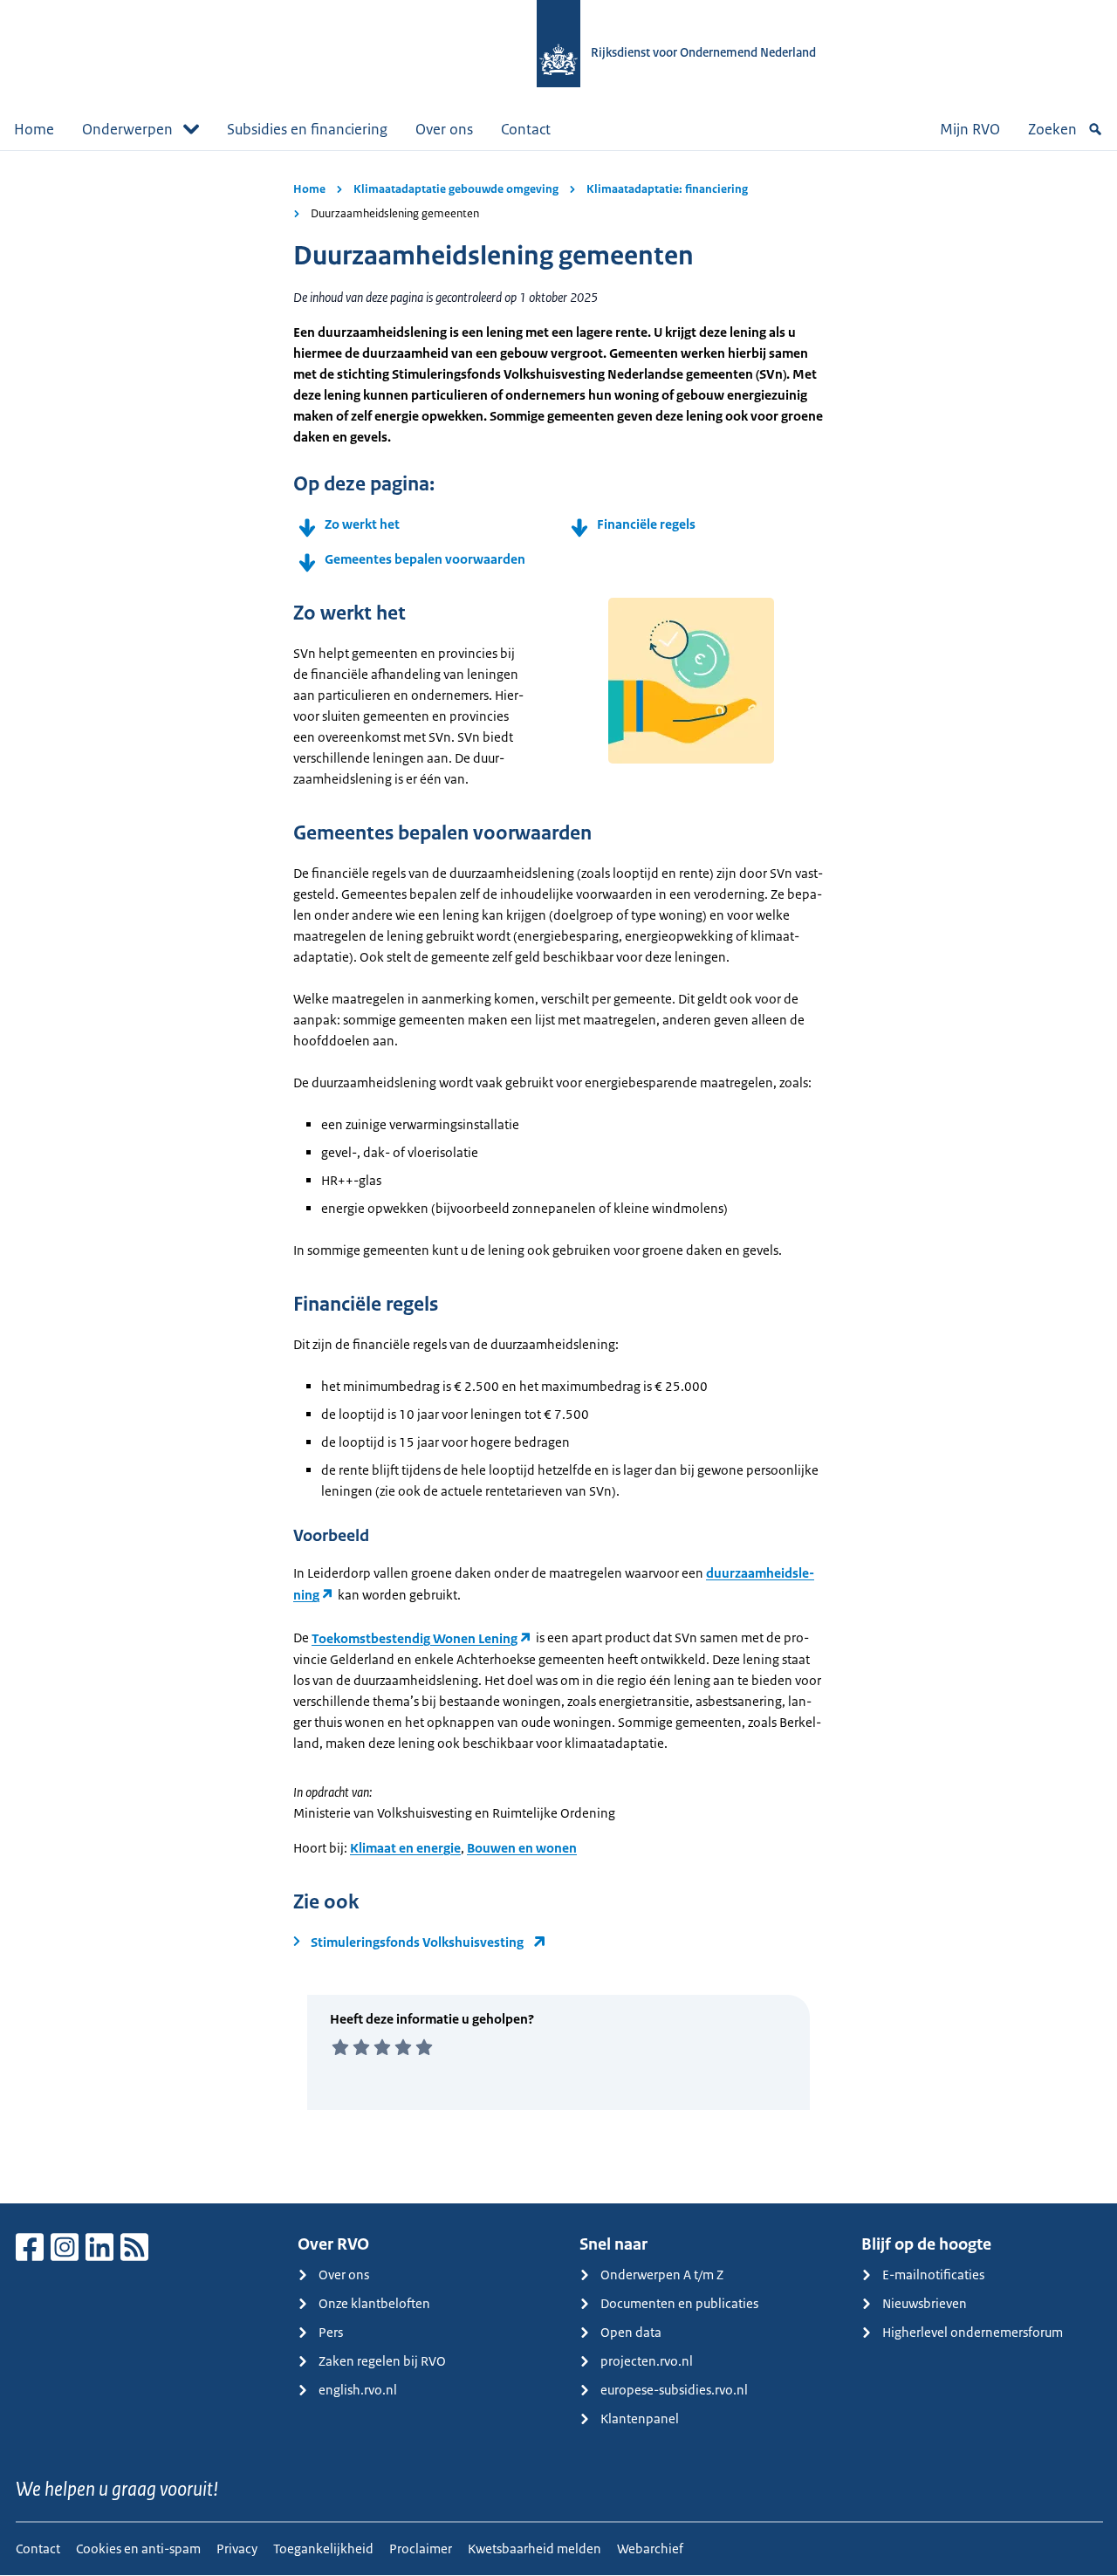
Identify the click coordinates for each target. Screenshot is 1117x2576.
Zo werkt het (362, 524)
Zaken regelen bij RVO (382, 2361)
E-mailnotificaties (933, 2275)
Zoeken (1052, 129)
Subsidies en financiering (307, 129)
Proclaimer (421, 2549)
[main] (558, 1177)
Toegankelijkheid (323, 2549)
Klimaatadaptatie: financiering (667, 189)
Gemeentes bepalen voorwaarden (425, 559)
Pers (331, 2332)
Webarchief (650, 2549)
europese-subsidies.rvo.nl (674, 2390)
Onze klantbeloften (374, 2303)
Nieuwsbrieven (925, 2303)
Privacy (237, 2549)
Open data (631, 2332)
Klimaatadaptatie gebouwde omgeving (456, 189)
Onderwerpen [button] (127, 129)
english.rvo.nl (358, 2390)
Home (34, 129)
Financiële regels (648, 524)
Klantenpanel (640, 2418)
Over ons (444, 129)
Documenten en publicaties (679, 2303)
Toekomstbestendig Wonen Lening (415, 1638)
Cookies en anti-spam (138, 2549)
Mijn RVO (970, 129)
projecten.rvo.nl (647, 2361)
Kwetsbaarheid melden (535, 2549)
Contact (526, 129)
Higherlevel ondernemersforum (973, 2332)
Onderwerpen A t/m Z (662, 2275)
